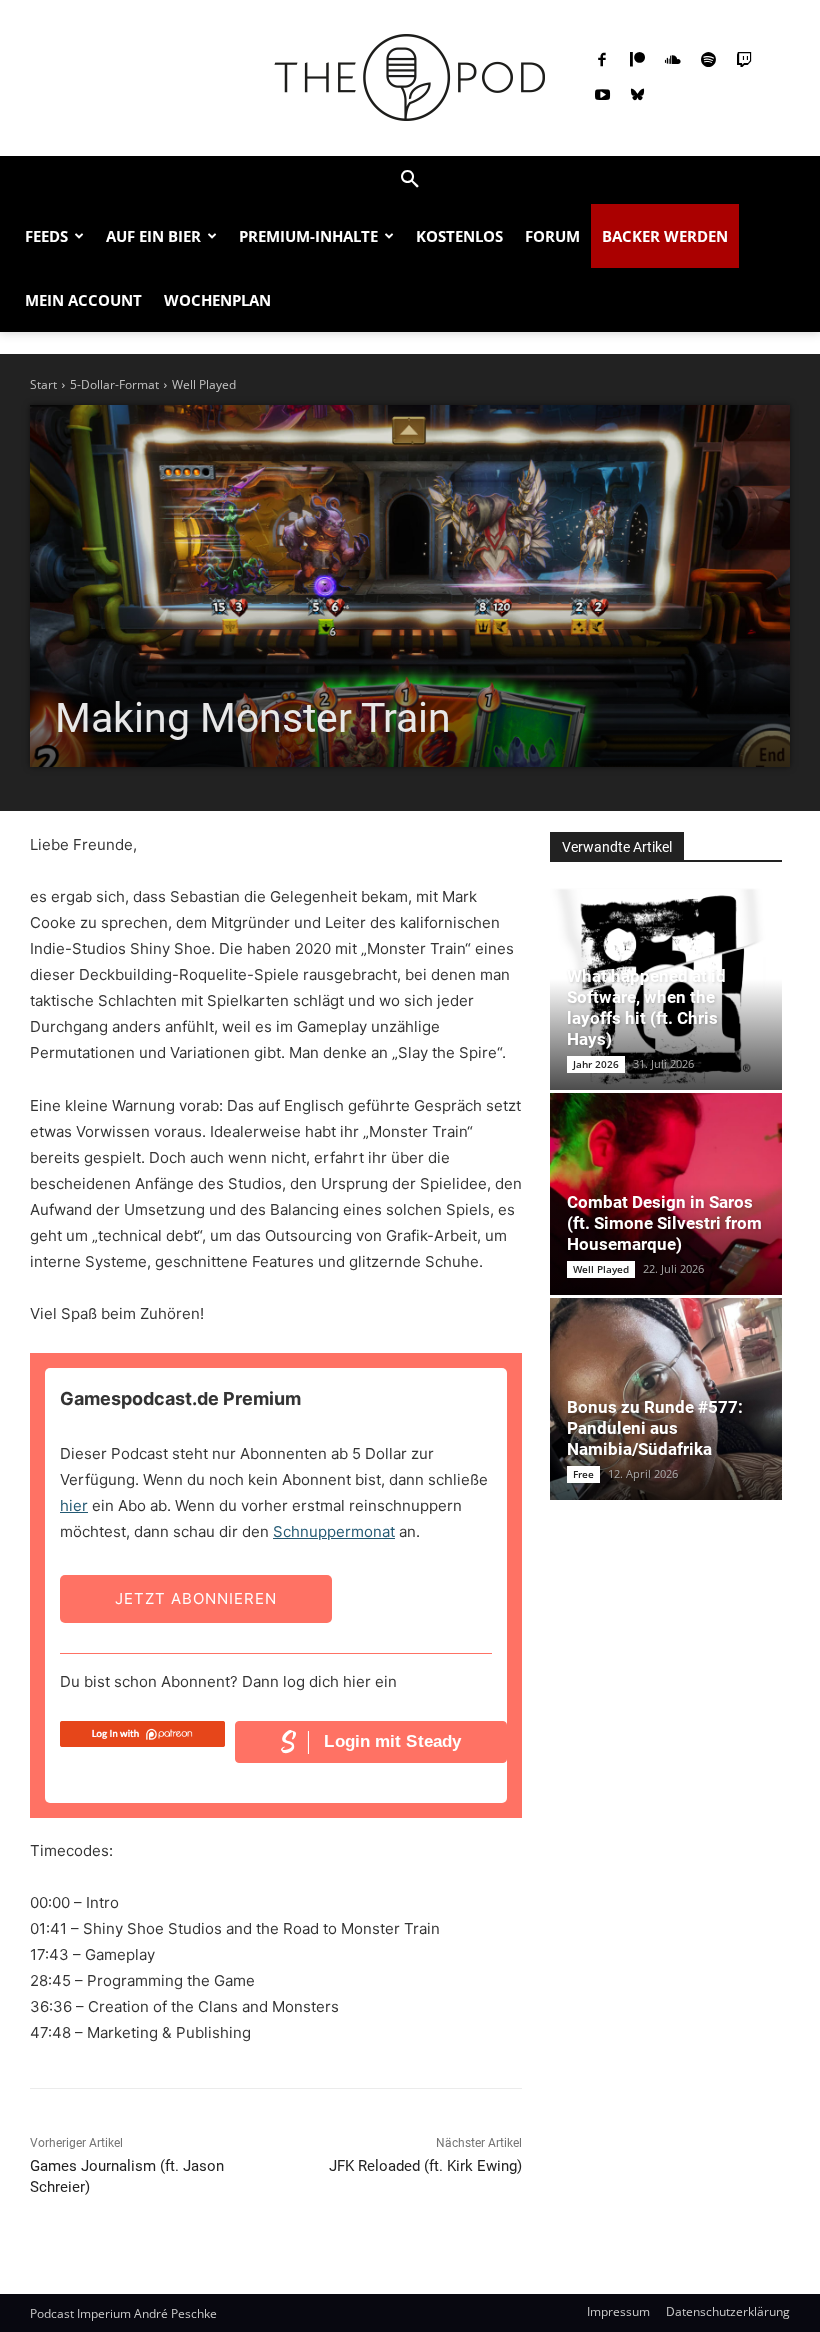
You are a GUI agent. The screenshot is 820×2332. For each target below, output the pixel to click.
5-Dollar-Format (114, 384)
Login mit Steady (392, 1741)
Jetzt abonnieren (196, 1598)
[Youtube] (602, 96)
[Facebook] (602, 61)
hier (74, 1505)
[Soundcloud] (673, 61)
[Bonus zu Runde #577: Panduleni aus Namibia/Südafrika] (666, 1399)
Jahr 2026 (596, 1064)
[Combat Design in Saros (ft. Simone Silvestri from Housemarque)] (666, 1194)
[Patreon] (638, 61)
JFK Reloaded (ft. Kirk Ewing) (425, 2166)
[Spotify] (709, 61)
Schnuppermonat (334, 1531)
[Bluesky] (638, 96)
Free (583, 1474)
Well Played (204, 384)
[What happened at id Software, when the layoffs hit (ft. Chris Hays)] (666, 989)
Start (43, 384)
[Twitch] (744, 61)
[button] (410, 180)
